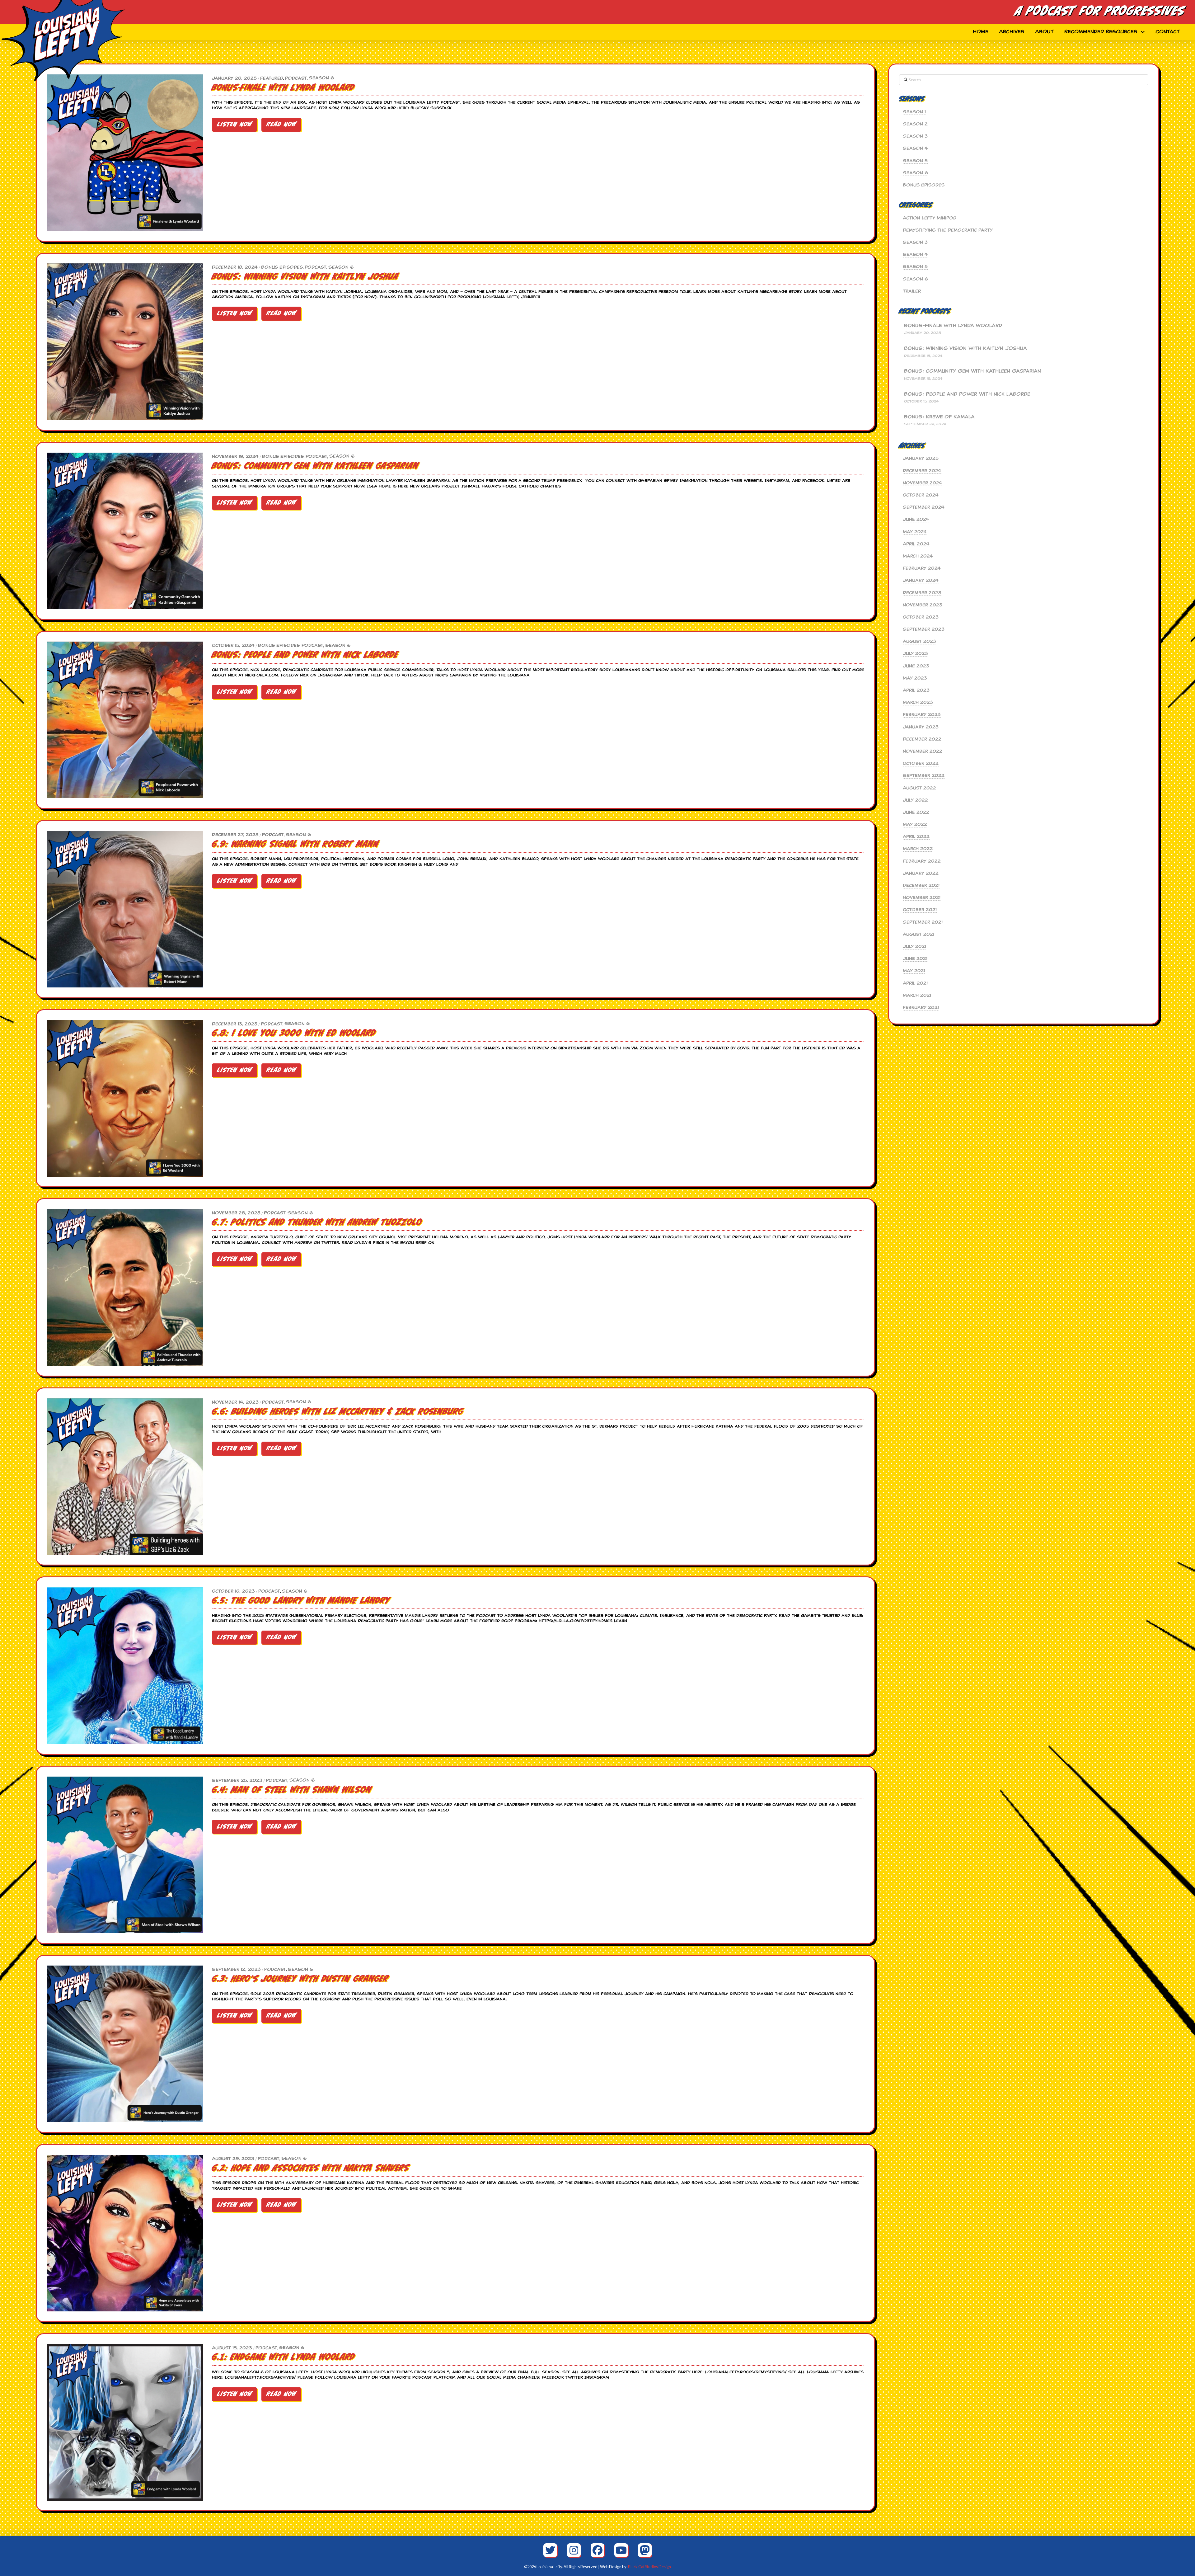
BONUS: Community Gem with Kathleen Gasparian (972, 371)
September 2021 (923, 922)
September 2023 (924, 629)
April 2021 (915, 983)
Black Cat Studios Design (649, 2567)
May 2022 (915, 824)
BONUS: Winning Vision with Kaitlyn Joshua (965, 348)
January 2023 (921, 727)
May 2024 (915, 532)
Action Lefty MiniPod (930, 218)
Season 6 (915, 173)
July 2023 (915, 653)
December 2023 (922, 593)
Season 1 (914, 112)
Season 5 (915, 161)
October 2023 (921, 617)
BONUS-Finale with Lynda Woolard (953, 326)
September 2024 (924, 507)
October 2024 (921, 495)
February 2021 (921, 1007)
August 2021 (919, 934)
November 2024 (923, 483)
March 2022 (918, 849)
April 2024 (916, 544)
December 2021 (921, 885)
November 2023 (923, 605)
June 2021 (915, 958)
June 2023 (916, 666)
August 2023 (919, 641)
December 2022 (922, 739)
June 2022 (916, 812)
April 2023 (916, 690)
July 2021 (914, 946)
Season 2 (915, 124)
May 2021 (914, 971)
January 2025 (921, 458)
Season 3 (915, 136)
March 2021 (917, 995)
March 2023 (918, 702)
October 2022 (921, 763)
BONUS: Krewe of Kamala (939, 417)
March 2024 (918, 556)
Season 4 (915, 148)
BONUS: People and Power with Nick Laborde (967, 394)
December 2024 (922, 471)
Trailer (912, 291)
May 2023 (915, 678)
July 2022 (915, 800)
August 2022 (919, 788)
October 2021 (920, 910)
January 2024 (921, 580)
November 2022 (923, 751)
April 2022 (916, 836)
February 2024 (922, 568)
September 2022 (924, 775)
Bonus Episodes (924, 185)
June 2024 (916, 519)
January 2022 (921, 873)
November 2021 (922, 897)
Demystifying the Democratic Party (948, 230)
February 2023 (922, 714)
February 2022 (922, 861)
